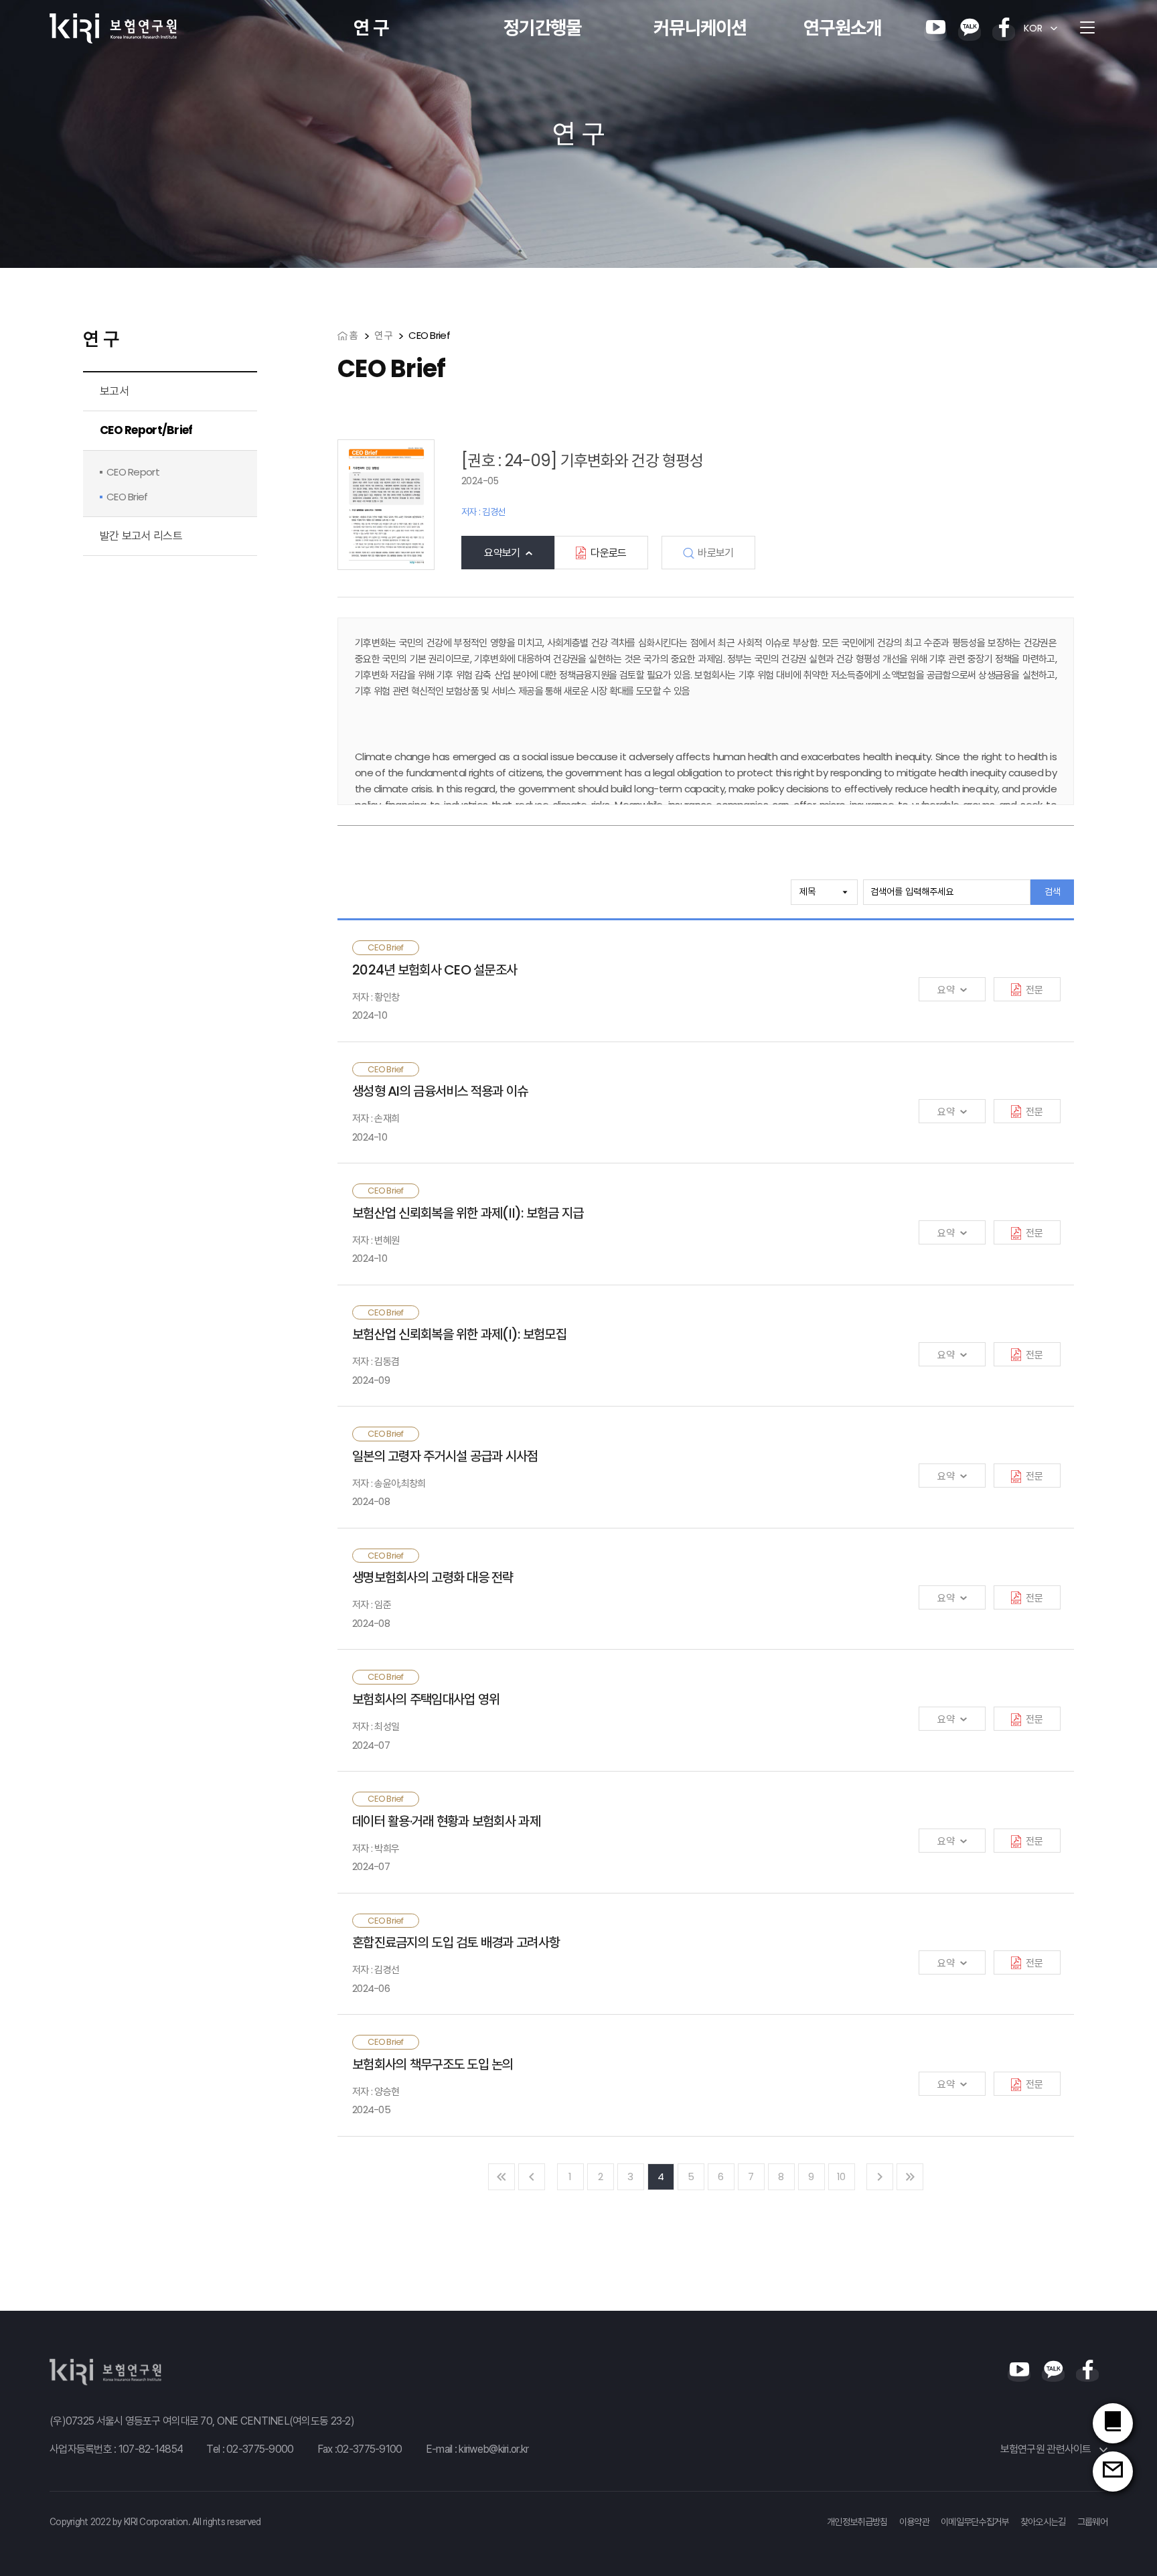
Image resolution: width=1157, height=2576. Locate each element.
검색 (1053, 891)
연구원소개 (842, 28)
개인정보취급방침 (857, 2522)
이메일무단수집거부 (975, 2522)
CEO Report (133, 472)
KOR (1033, 28)
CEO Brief (127, 497)
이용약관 (914, 2522)
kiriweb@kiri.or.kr (493, 2449)
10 (841, 2176)
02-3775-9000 (260, 2449)
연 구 (371, 28)
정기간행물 (542, 28)
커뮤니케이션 (700, 28)
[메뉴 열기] (1087, 28)
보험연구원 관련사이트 (1047, 2449)
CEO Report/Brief (146, 430)
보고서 (114, 391)
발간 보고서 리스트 (141, 536)
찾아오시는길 (1043, 2522)
